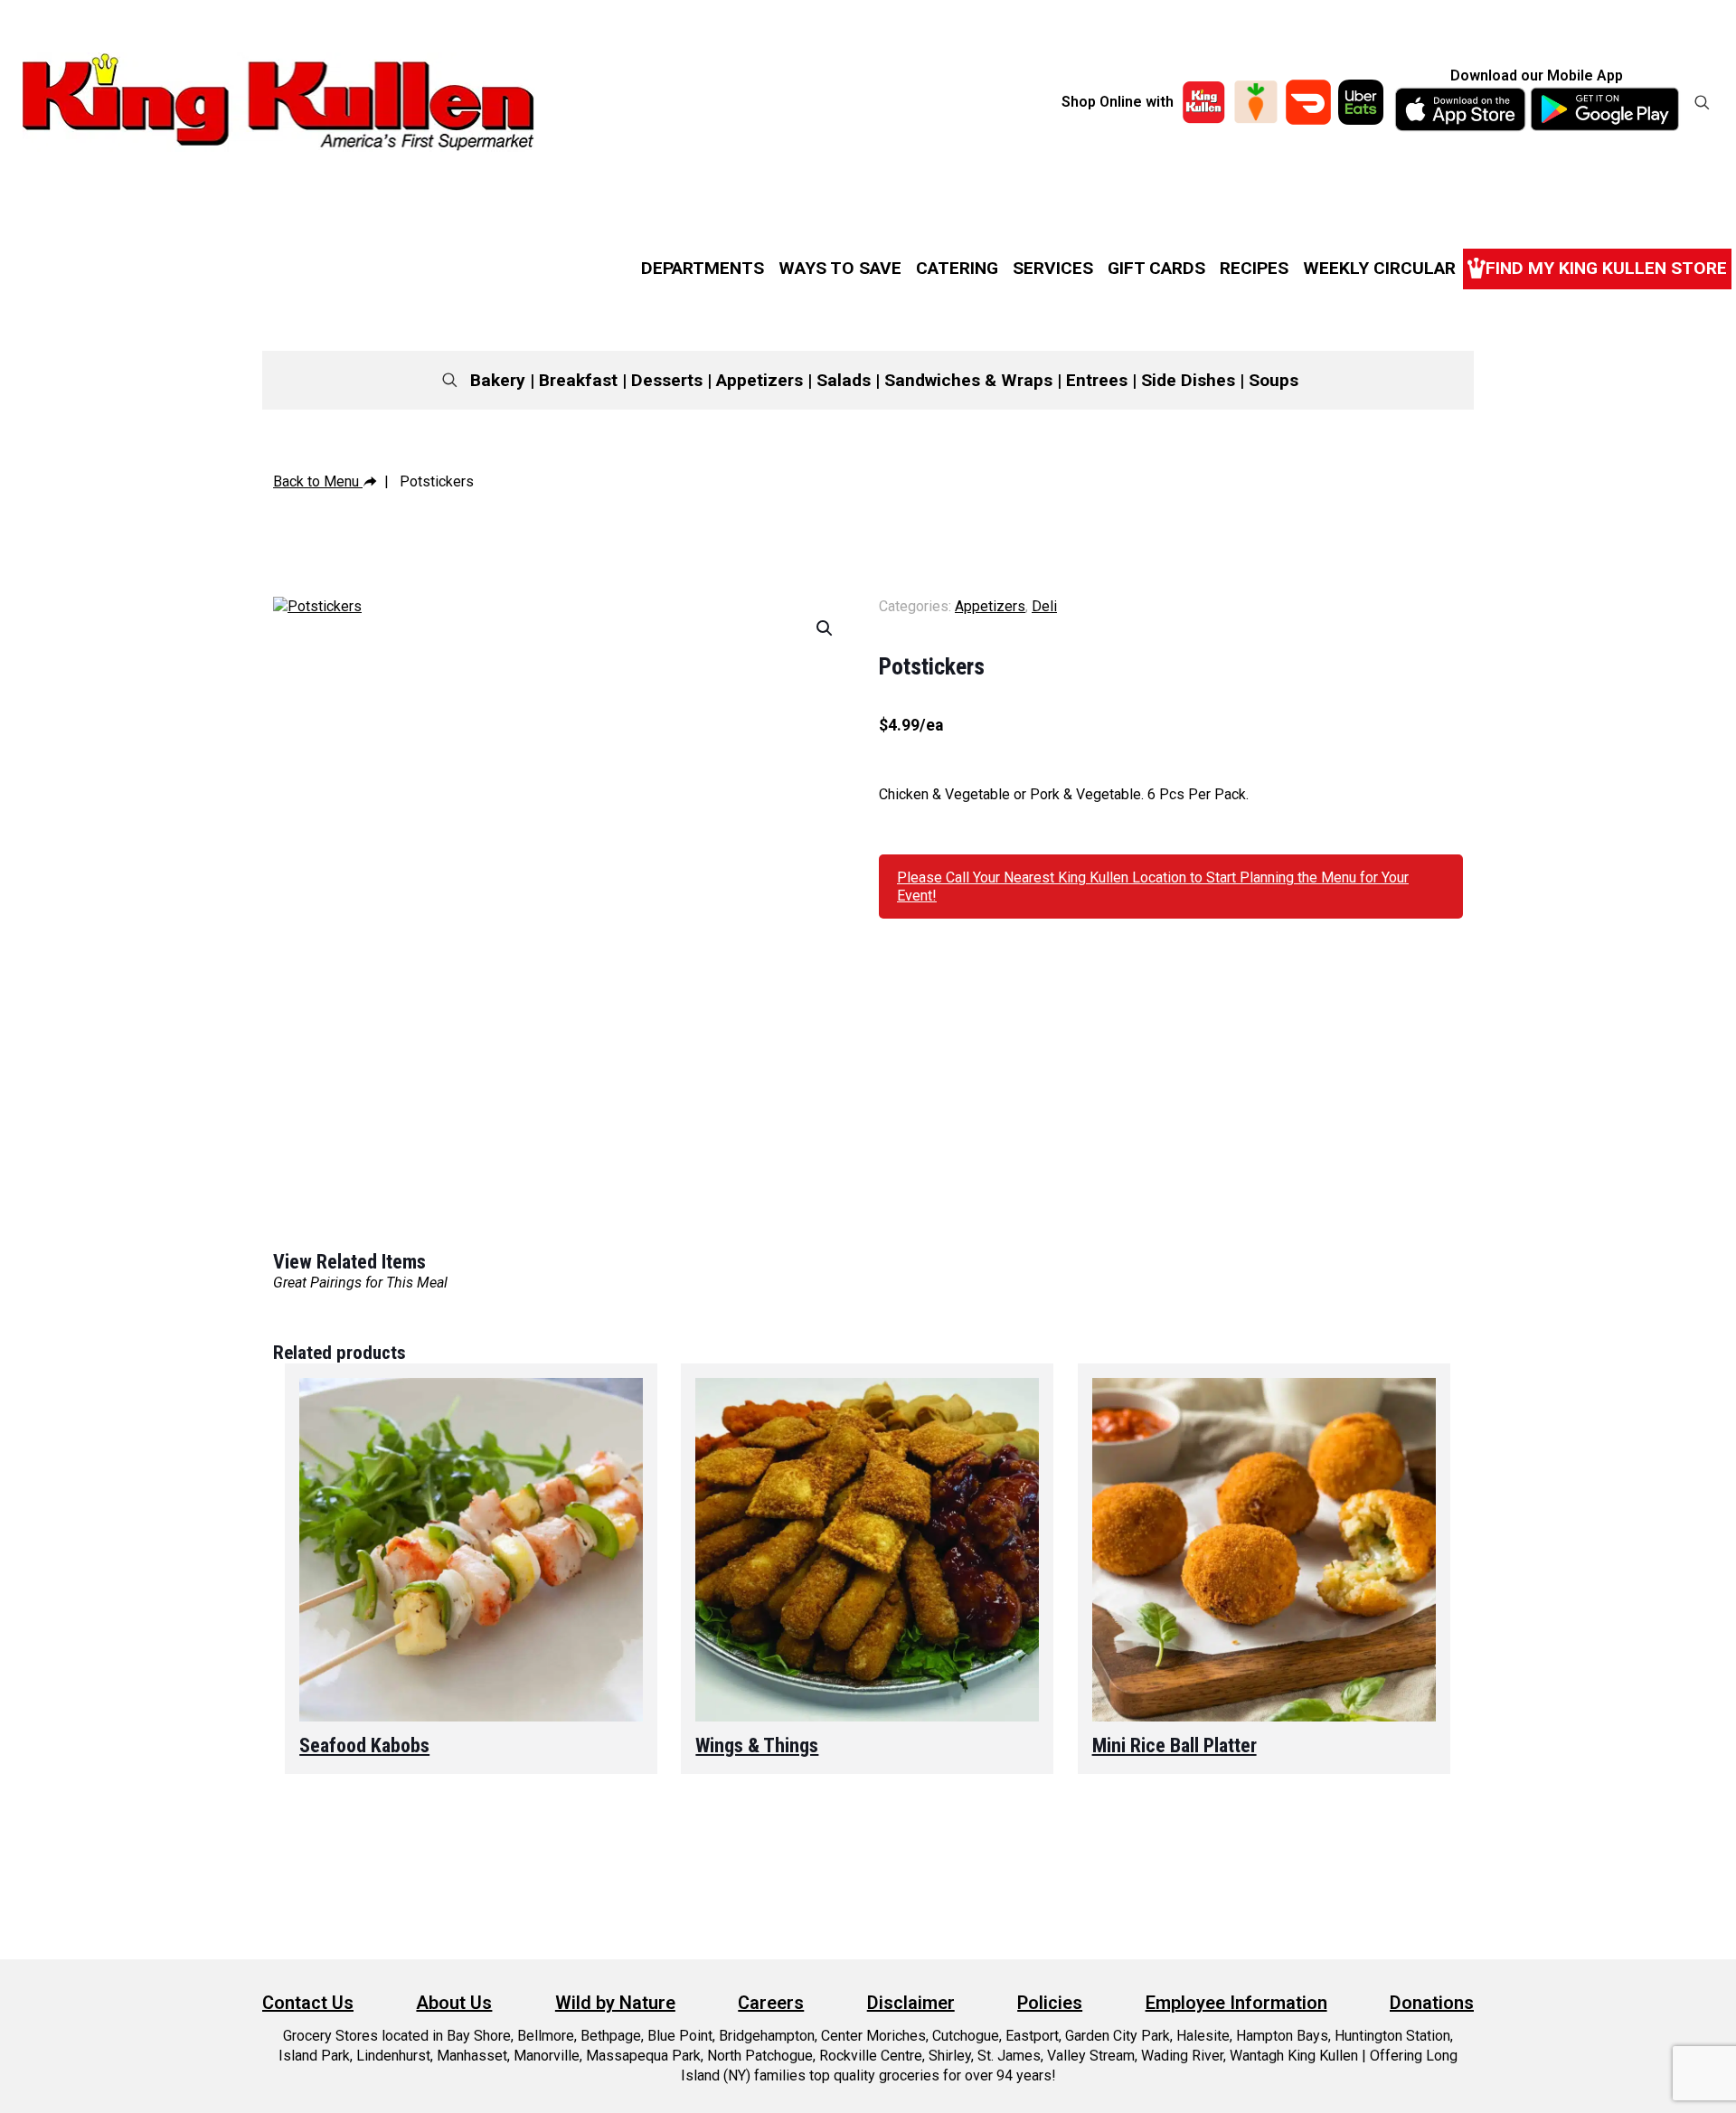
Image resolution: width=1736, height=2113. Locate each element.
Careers (771, 2003)
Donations (1432, 2003)
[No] (1713, 2086)
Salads (844, 380)
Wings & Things (757, 1745)
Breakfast (578, 380)
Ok (1311, 2085)
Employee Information (1236, 2003)
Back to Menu (318, 481)
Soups (1274, 380)
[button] (826, 628)
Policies (1050, 2003)
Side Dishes (1188, 380)
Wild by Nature (615, 2003)
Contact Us (308, 2003)
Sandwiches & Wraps (968, 380)
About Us (454, 2003)
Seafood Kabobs (364, 1745)
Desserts (667, 380)
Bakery (498, 380)
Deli (1044, 606)
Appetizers (759, 380)
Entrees (1097, 380)
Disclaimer (911, 2003)
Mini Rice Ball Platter (1175, 1745)
